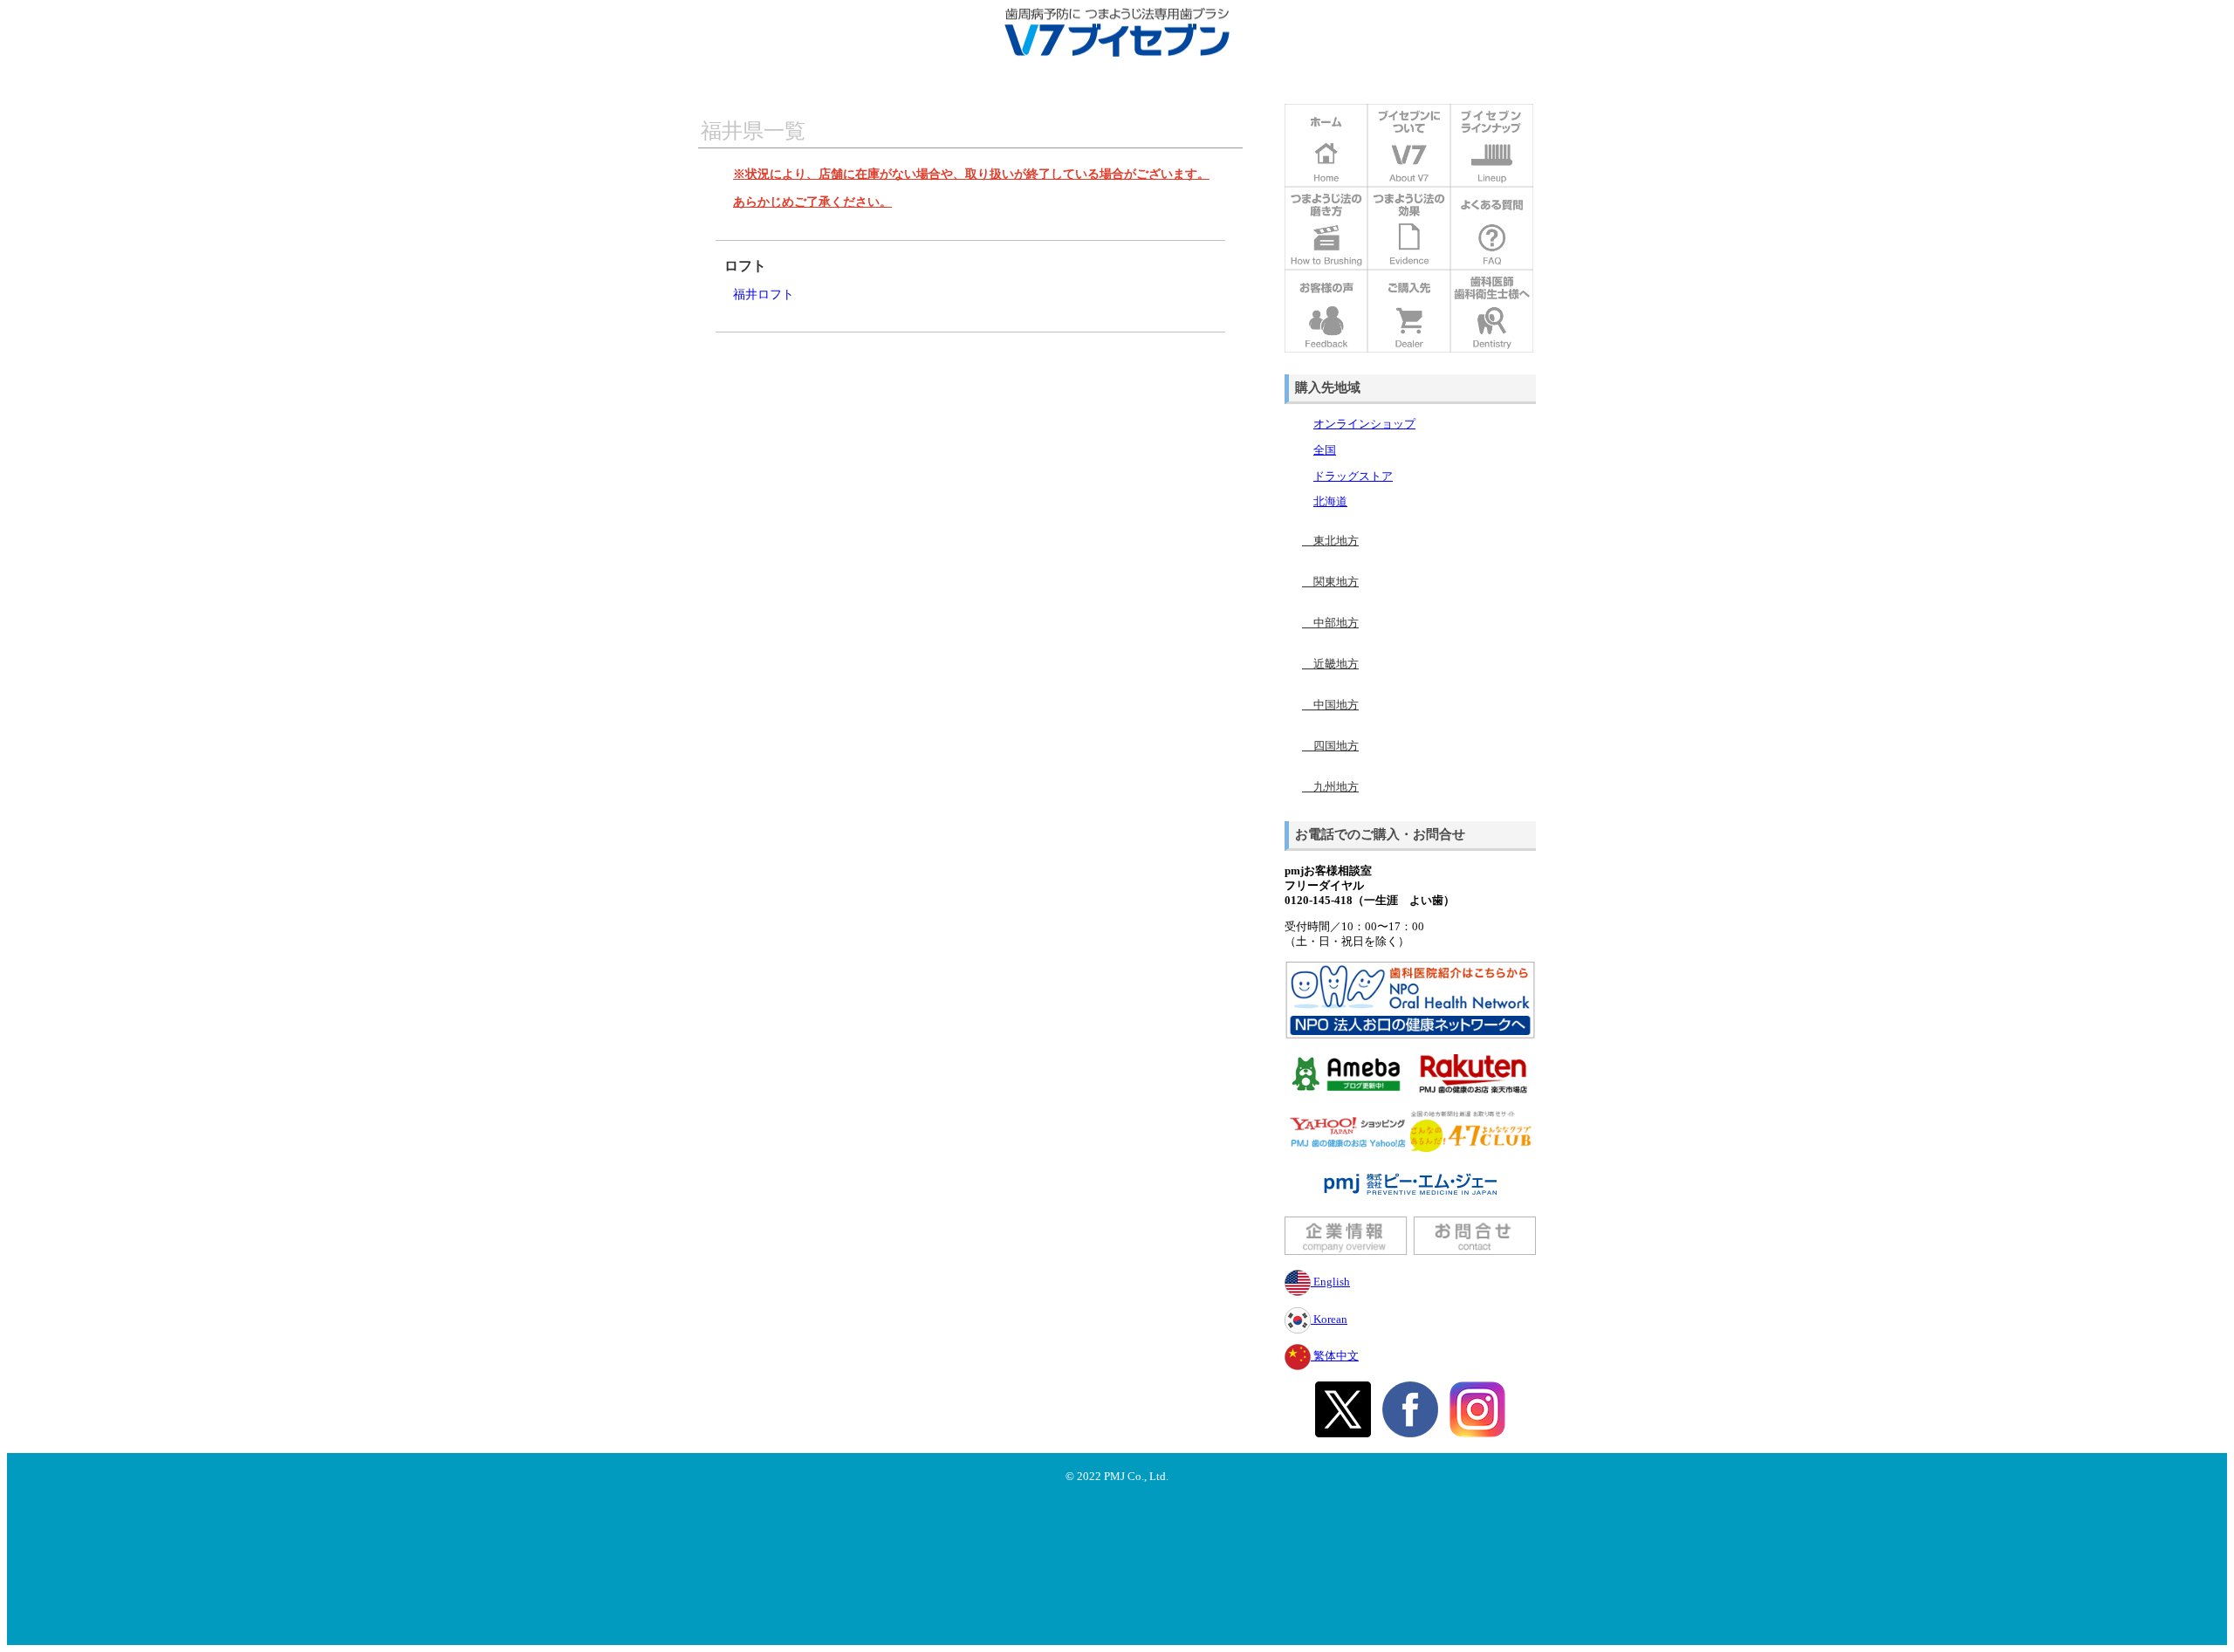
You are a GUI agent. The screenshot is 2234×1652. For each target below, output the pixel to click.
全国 (1325, 450)
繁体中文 (1335, 1356)
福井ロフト (764, 294)
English (1330, 1282)
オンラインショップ (1364, 424)
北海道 (1330, 502)
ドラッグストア (1353, 476)
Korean (1329, 1320)
